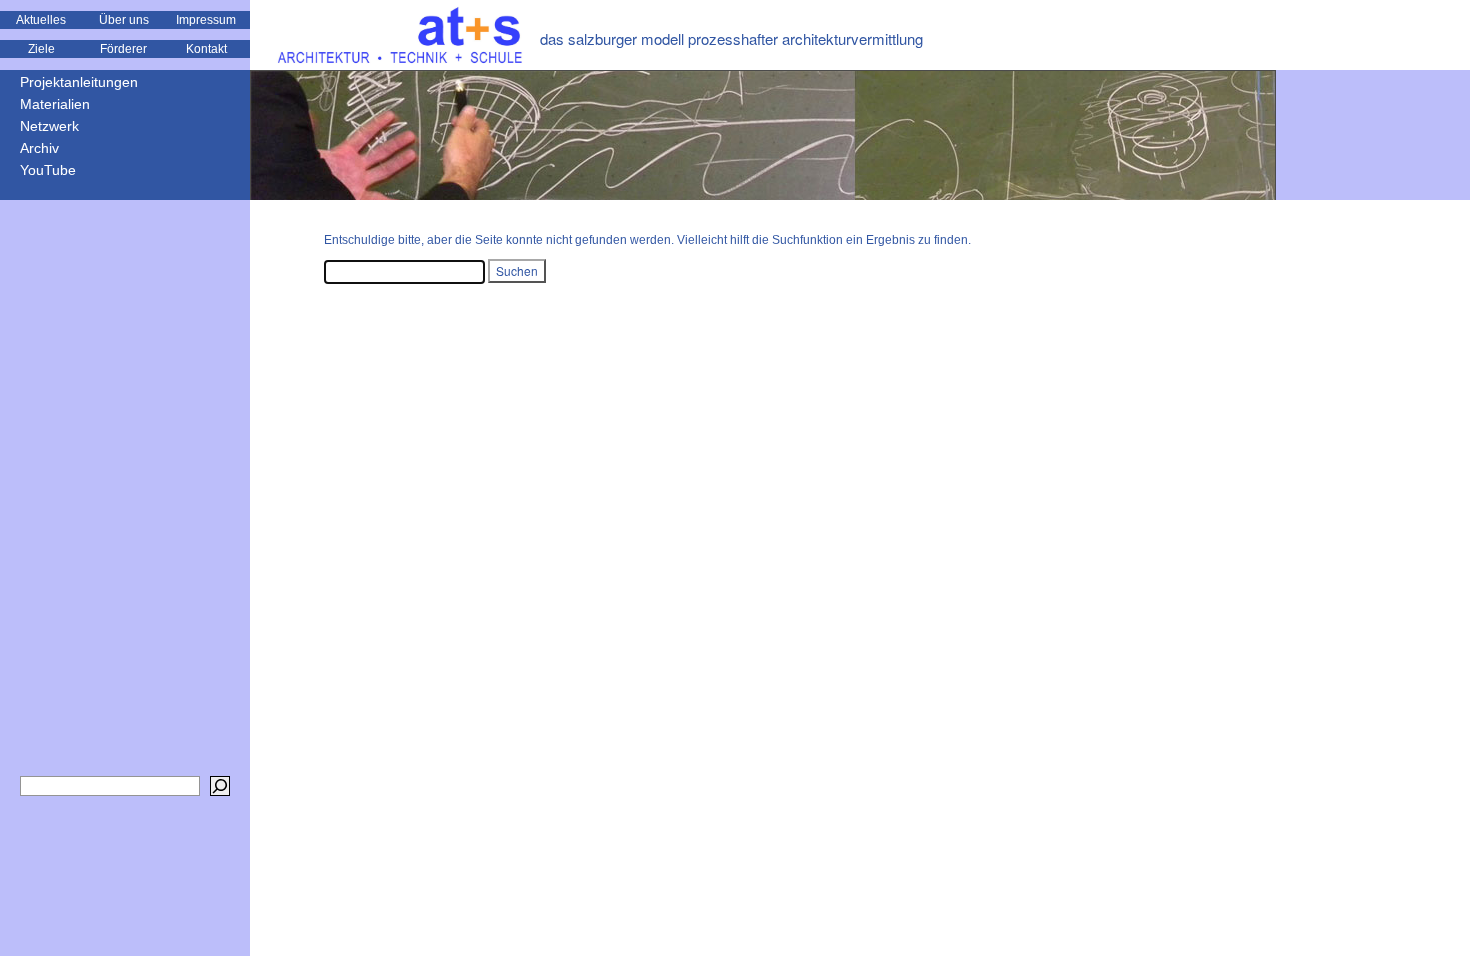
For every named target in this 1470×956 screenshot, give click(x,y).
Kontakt (206, 49)
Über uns (124, 20)
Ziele (41, 49)
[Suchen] (220, 786)
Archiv (39, 148)
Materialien (55, 104)
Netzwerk (49, 126)
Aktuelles (41, 20)
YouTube (48, 170)
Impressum (206, 20)
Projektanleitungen (79, 82)
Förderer (123, 49)
